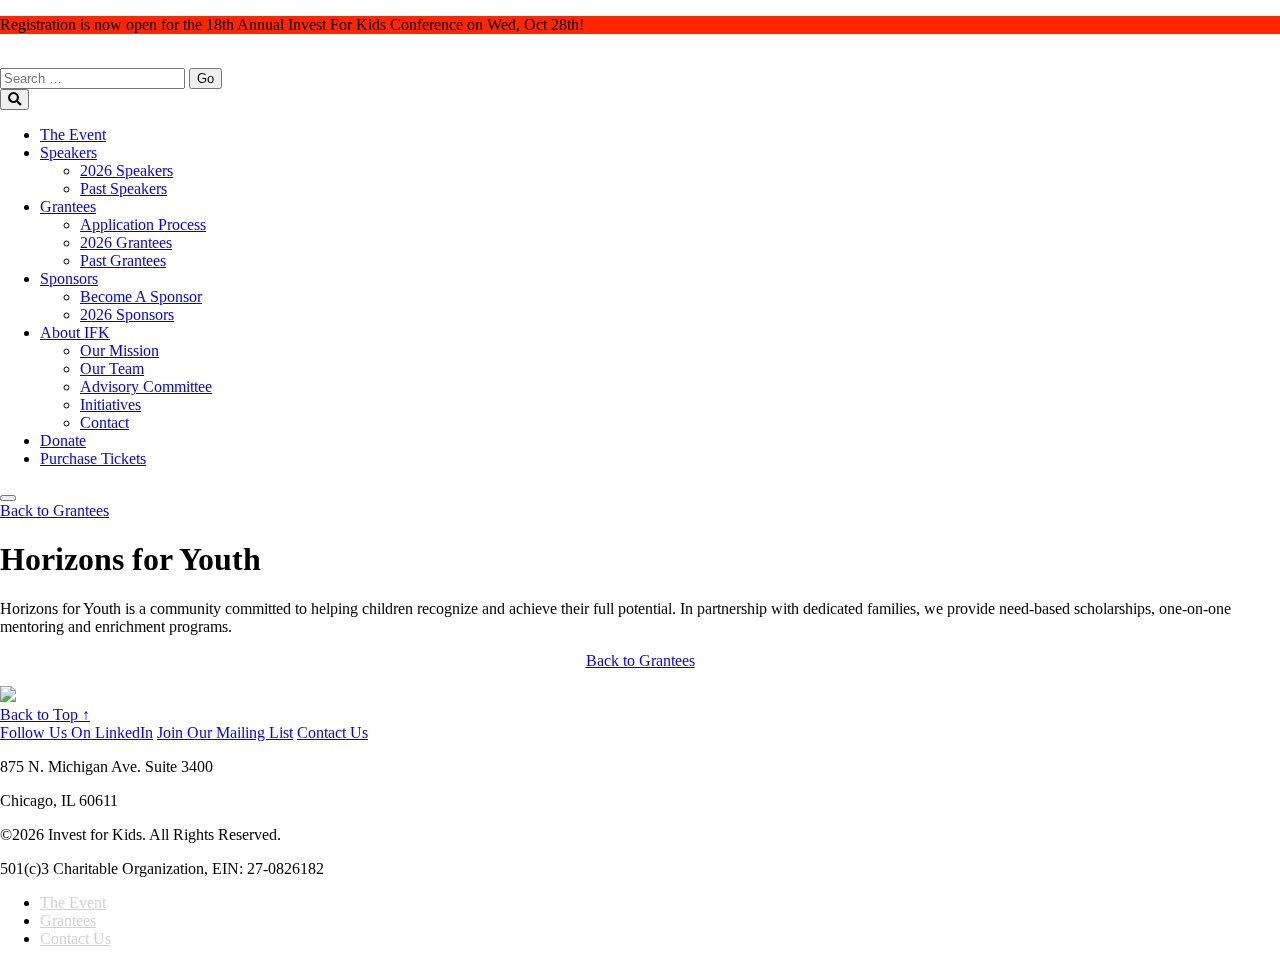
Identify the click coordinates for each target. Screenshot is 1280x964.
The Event (73, 134)
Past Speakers (123, 188)
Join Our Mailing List (225, 732)
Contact (104, 422)
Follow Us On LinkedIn (76, 732)
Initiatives (110, 404)
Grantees (68, 206)
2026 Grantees (126, 242)
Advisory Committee (146, 386)
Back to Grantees (640, 660)
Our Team (112, 368)
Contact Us (332, 732)
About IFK (75, 332)
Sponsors (69, 278)
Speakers (68, 152)
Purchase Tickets (93, 458)
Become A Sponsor (141, 296)
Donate (63, 440)
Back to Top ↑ (45, 714)
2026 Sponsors (127, 314)
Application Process (143, 224)
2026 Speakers (126, 170)
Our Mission (119, 350)
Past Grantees (123, 260)
